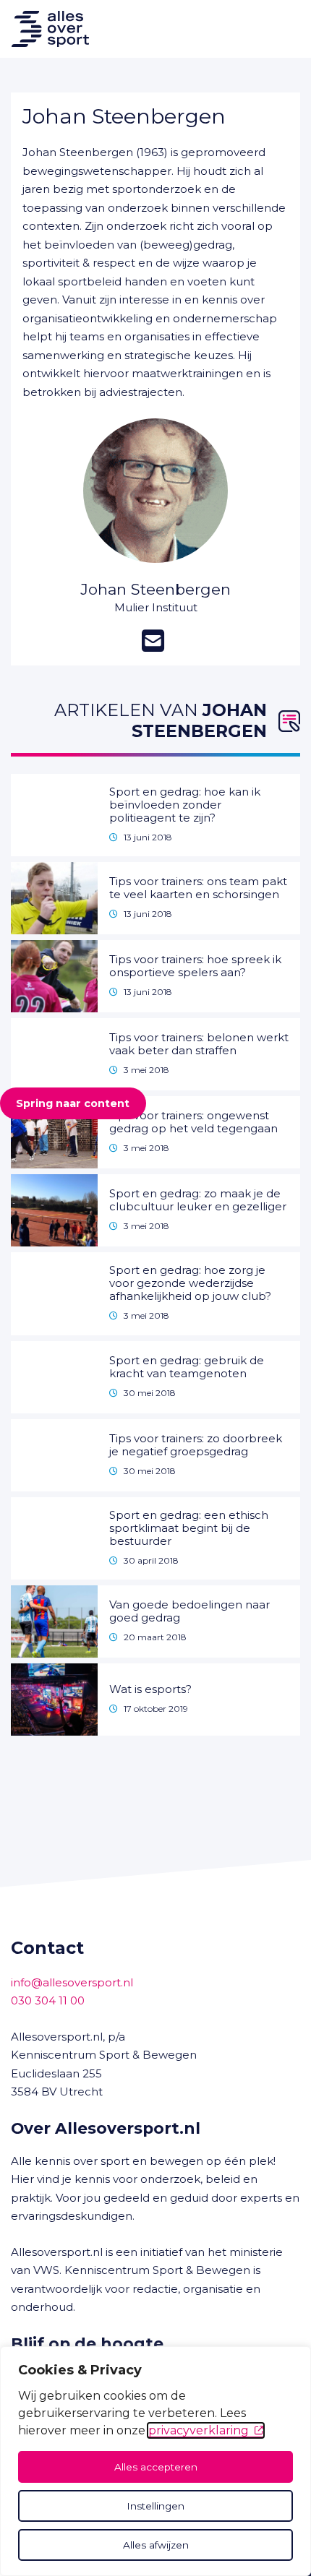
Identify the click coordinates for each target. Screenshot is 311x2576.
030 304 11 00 (48, 2000)
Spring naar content (73, 1103)
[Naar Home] (44, 29)
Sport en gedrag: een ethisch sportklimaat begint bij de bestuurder (189, 1528)
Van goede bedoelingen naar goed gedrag (189, 1611)
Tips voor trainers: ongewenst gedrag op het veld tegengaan (193, 1122)
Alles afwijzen (156, 2545)
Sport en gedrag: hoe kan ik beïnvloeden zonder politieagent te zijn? (185, 805)
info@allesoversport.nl (72, 1982)
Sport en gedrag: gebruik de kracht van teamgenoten (187, 1367)
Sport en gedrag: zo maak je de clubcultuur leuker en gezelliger (198, 1200)
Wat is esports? (150, 1689)
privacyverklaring (199, 2430)
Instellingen (155, 2506)
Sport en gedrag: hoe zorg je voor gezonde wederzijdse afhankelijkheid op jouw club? (190, 1283)
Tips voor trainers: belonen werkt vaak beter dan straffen (199, 1044)
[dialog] (155, 2461)
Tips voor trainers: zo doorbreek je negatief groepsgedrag (196, 1445)
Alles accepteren (156, 2467)
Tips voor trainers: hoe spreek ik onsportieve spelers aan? (195, 966)
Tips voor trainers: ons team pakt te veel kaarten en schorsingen (198, 888)
